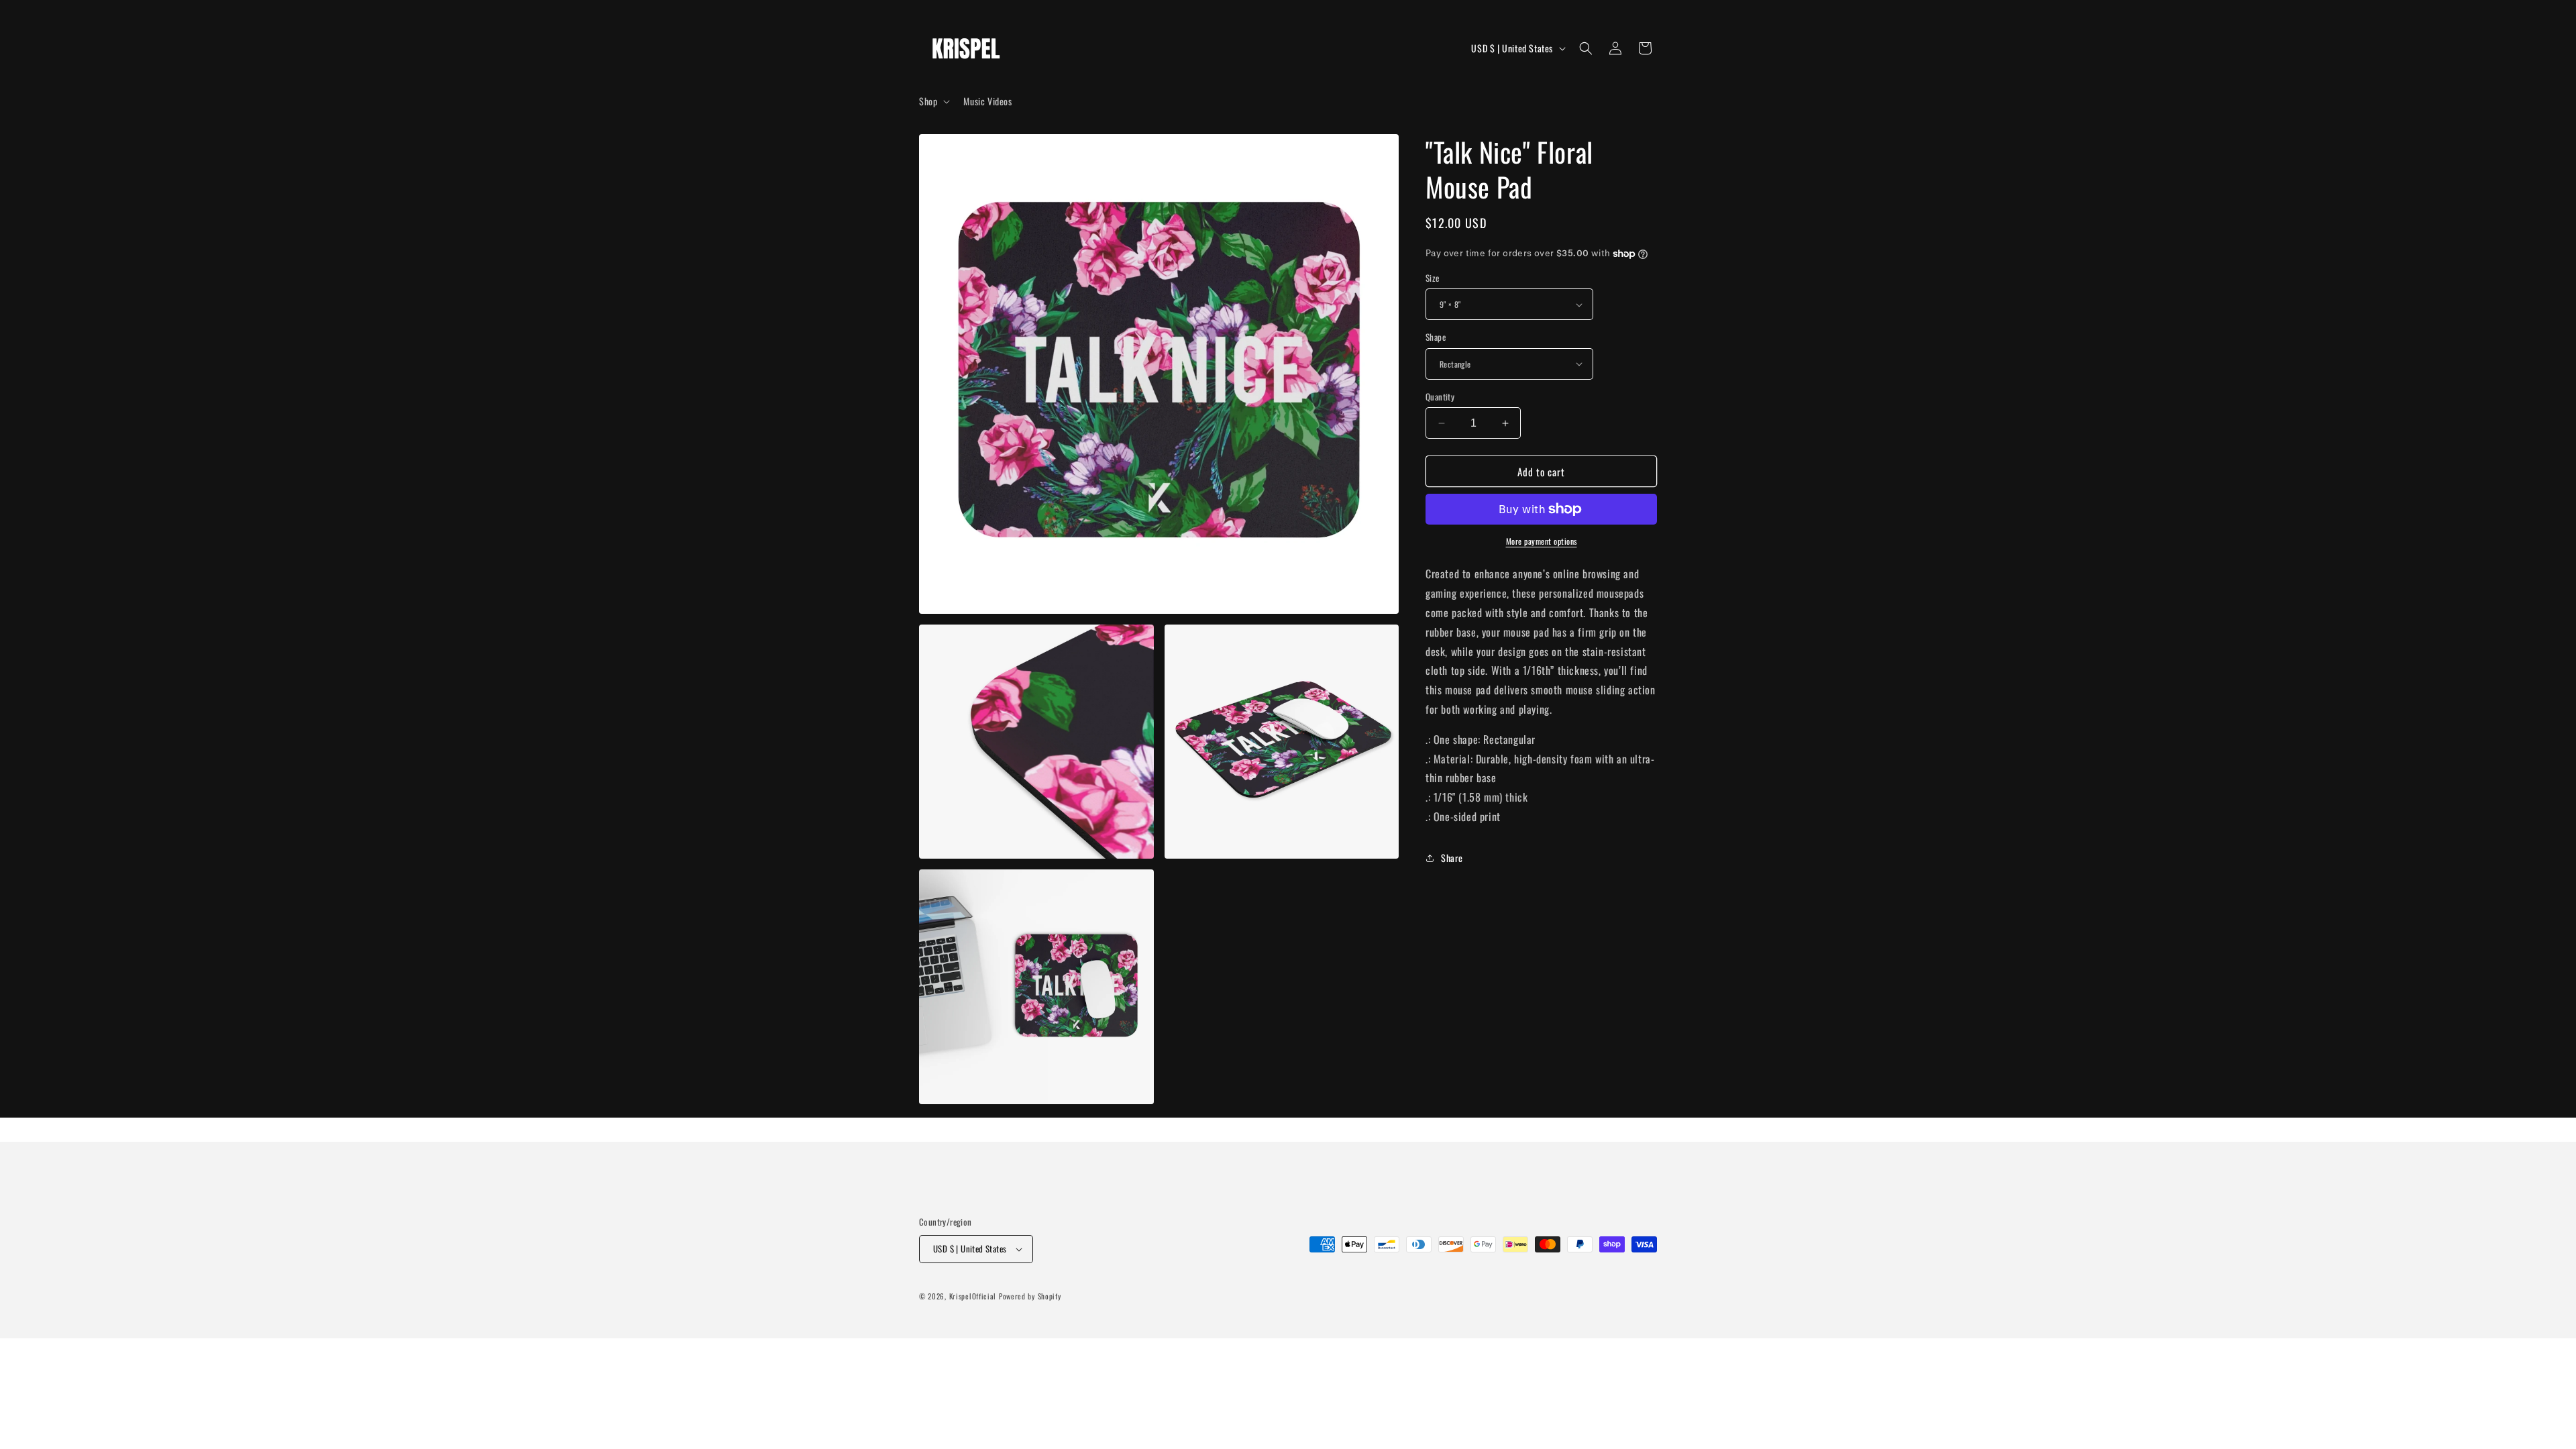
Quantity (1440, 397)
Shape (1436, 337)
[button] (933, 101)
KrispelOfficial (974, 1296)
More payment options (1542, 541)
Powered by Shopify (1030, 1296)
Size (1433, 278)
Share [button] (1452, 858)
